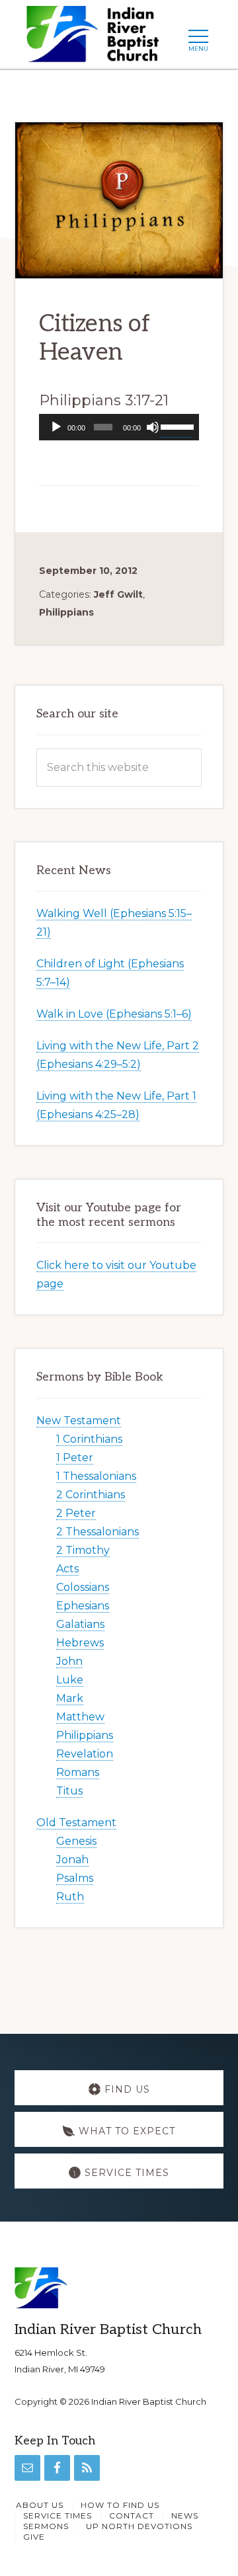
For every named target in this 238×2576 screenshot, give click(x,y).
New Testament (79, 1421)
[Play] (56, 427)
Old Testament (76, 1823)
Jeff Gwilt (118, 594)
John (69, 1661)
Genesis (76, 1841)
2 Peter (76, 1513)
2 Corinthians (91, 1495)
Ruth (70, 1897)
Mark (70, 1698)
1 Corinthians (89, 1439)
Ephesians (83, 1606)
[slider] (177, 426)
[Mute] (153, 427)
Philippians (66, 612)
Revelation (85, 1754)
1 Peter (75, 1458)
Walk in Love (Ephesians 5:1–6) (114, 1014)
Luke (70, 1680)
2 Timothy (83, 1550)
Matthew (80, 1717)
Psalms (75, 1878)
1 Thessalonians (96, 1476)
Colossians (83, 1587)
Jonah (72, 1860)
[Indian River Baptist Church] (97, 38)
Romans (78, 1772)
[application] (119, 427)
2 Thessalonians (98, 1532)
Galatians (80, 1624)
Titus (69, 1791)
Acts (67, 1569)
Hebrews (80, 1643)
